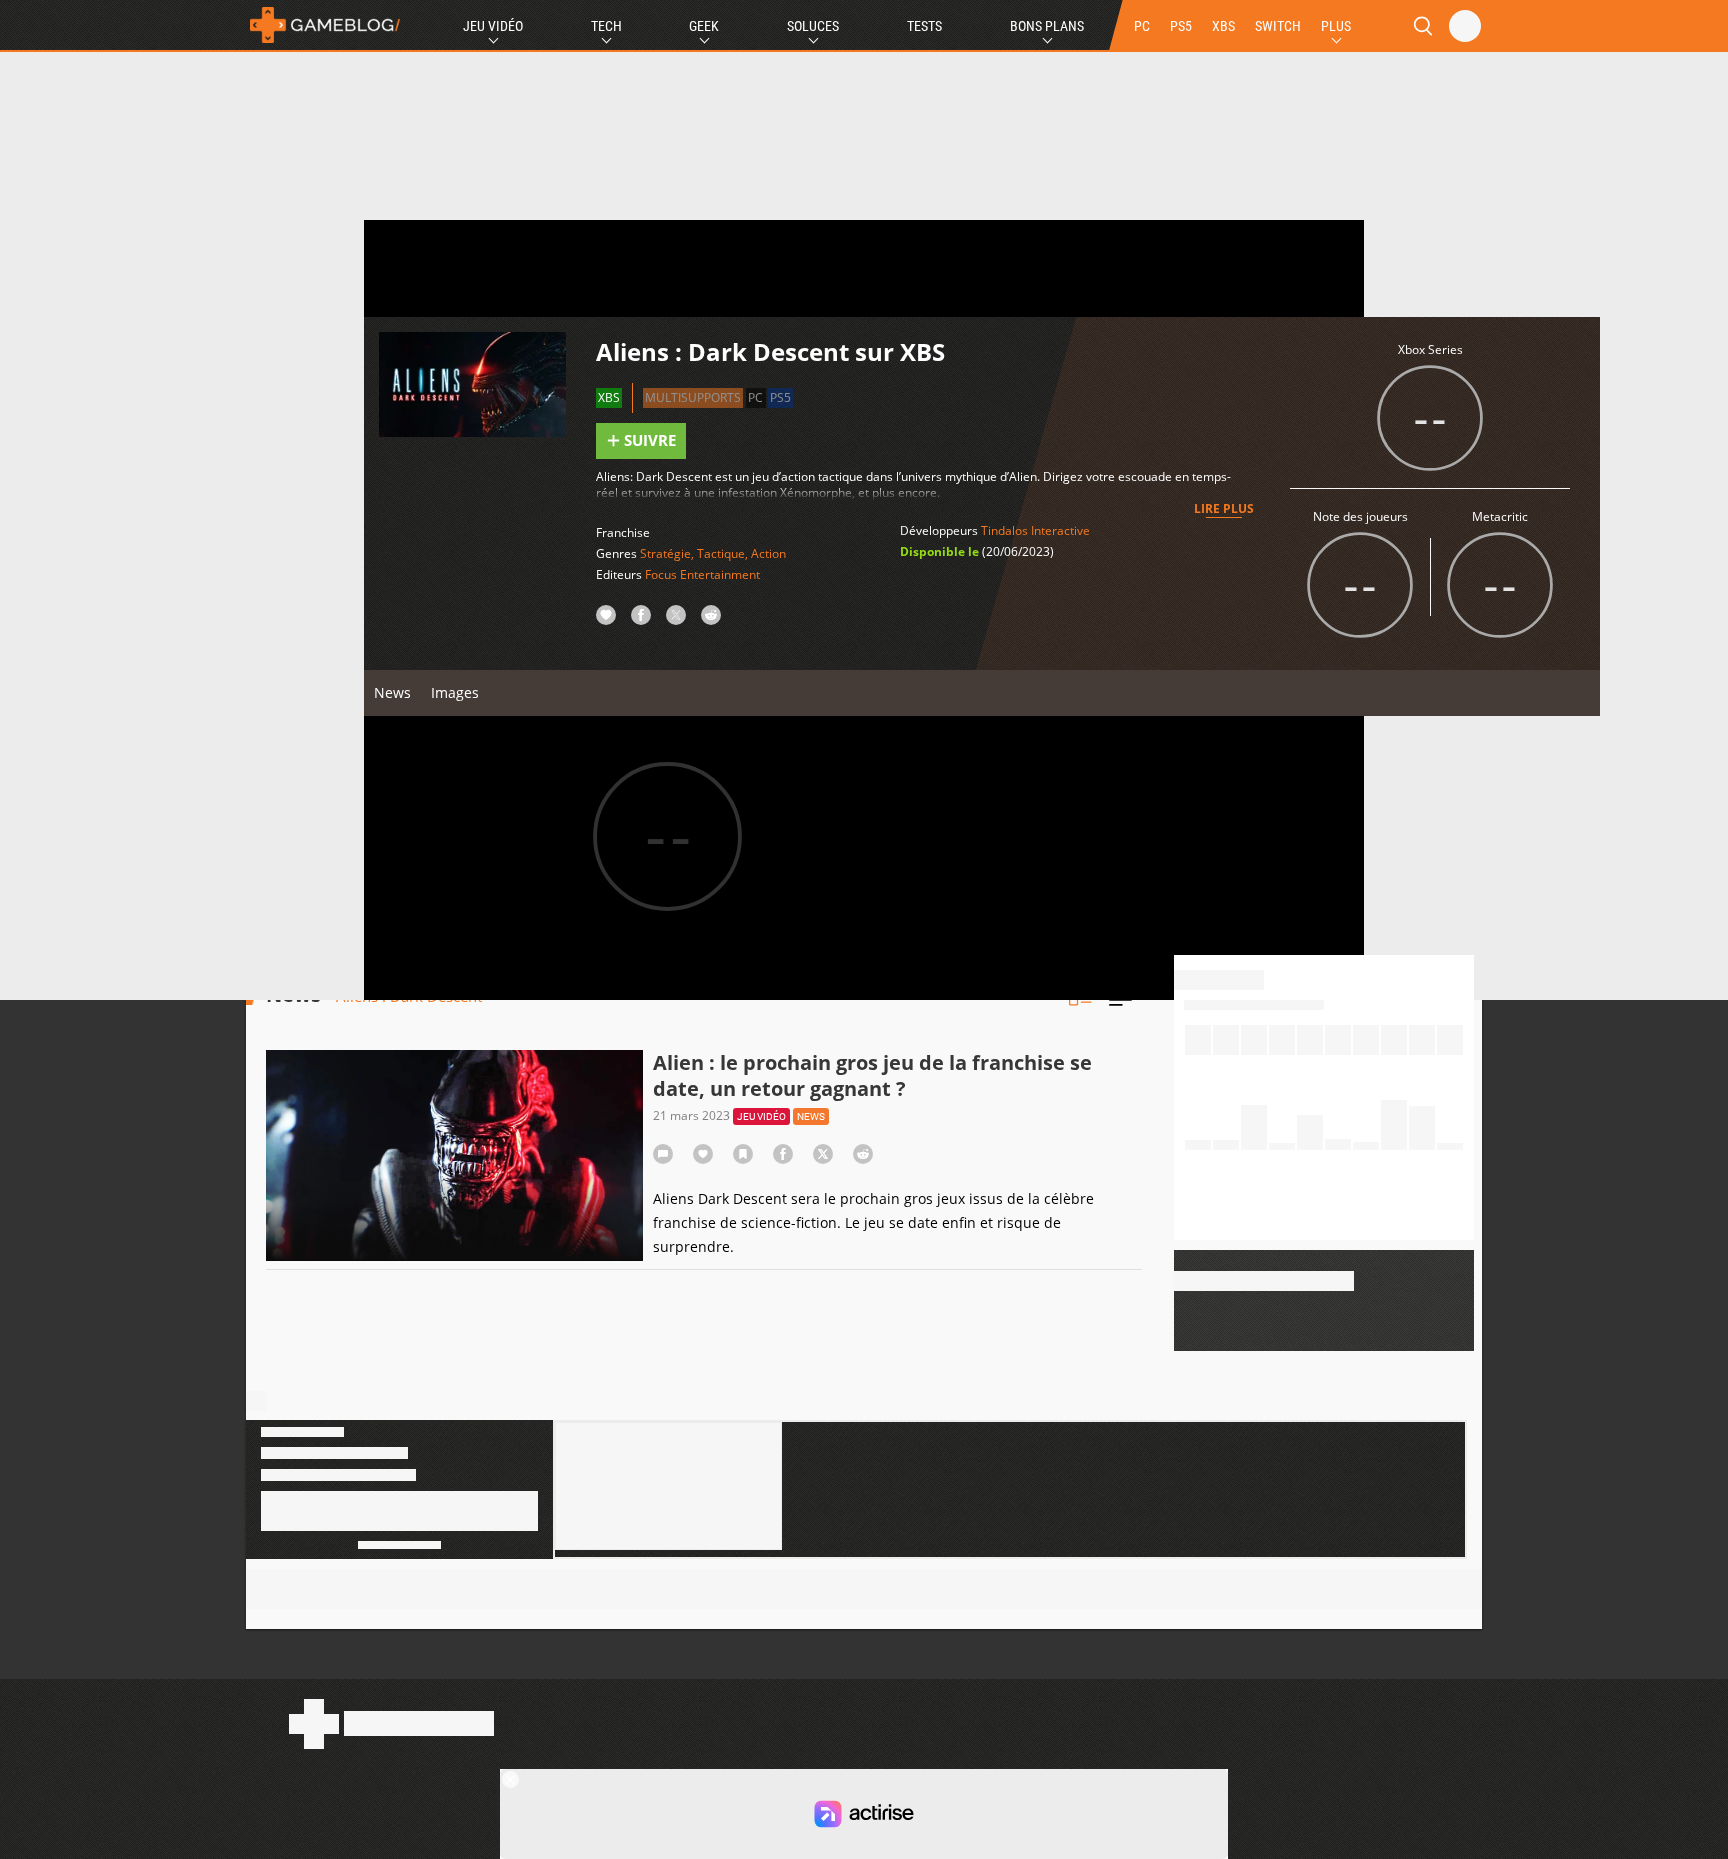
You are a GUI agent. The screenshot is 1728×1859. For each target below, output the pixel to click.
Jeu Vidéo (493, 26)
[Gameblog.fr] (325, 25)
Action (768, 553)
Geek (704, 26)
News (392, 692)
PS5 (1181, 26)
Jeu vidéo (761, 1116)
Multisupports (693, 397)
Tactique (721, 553)
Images (455, 692)
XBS (1223, 26)
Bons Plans (1047, 26)
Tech (606, 26)
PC (1142, 26)
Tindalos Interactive (1035, 530)
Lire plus (1224, 508)
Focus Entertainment (702, 574)
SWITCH (1278, 26)
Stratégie (665, 553)
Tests (924, 26)
